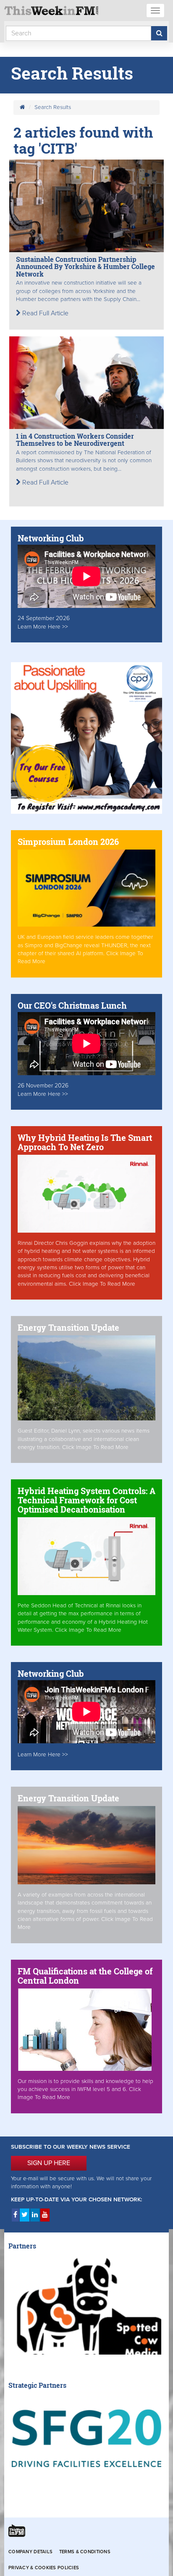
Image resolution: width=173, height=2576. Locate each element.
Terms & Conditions (85, 2552)
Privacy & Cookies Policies (44, 2568)
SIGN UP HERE (49, 2163)
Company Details (30, 2552)
